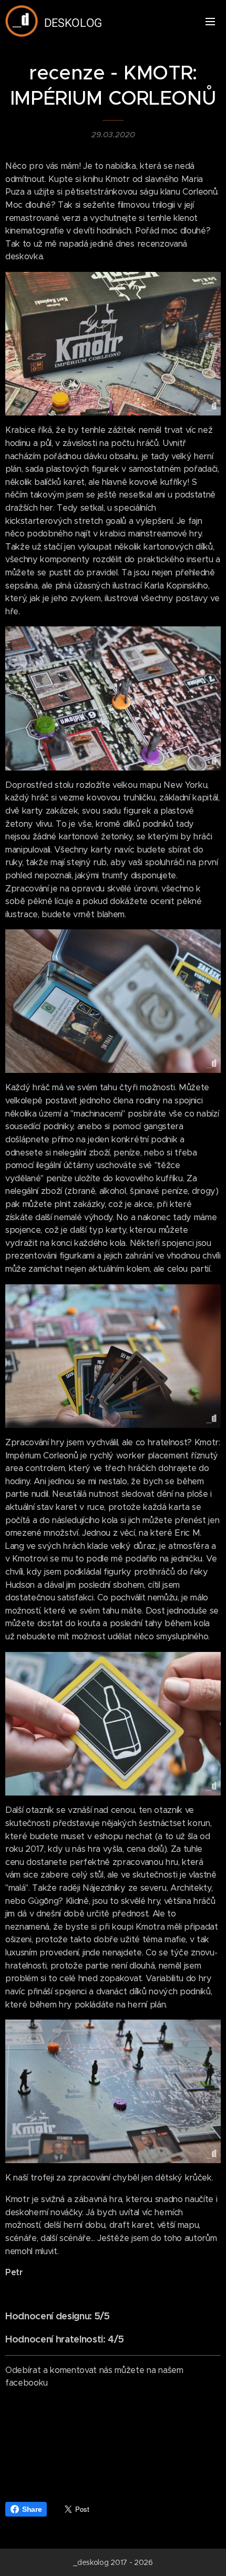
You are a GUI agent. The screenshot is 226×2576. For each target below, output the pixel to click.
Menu (210, 21)
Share (32, 2509)
